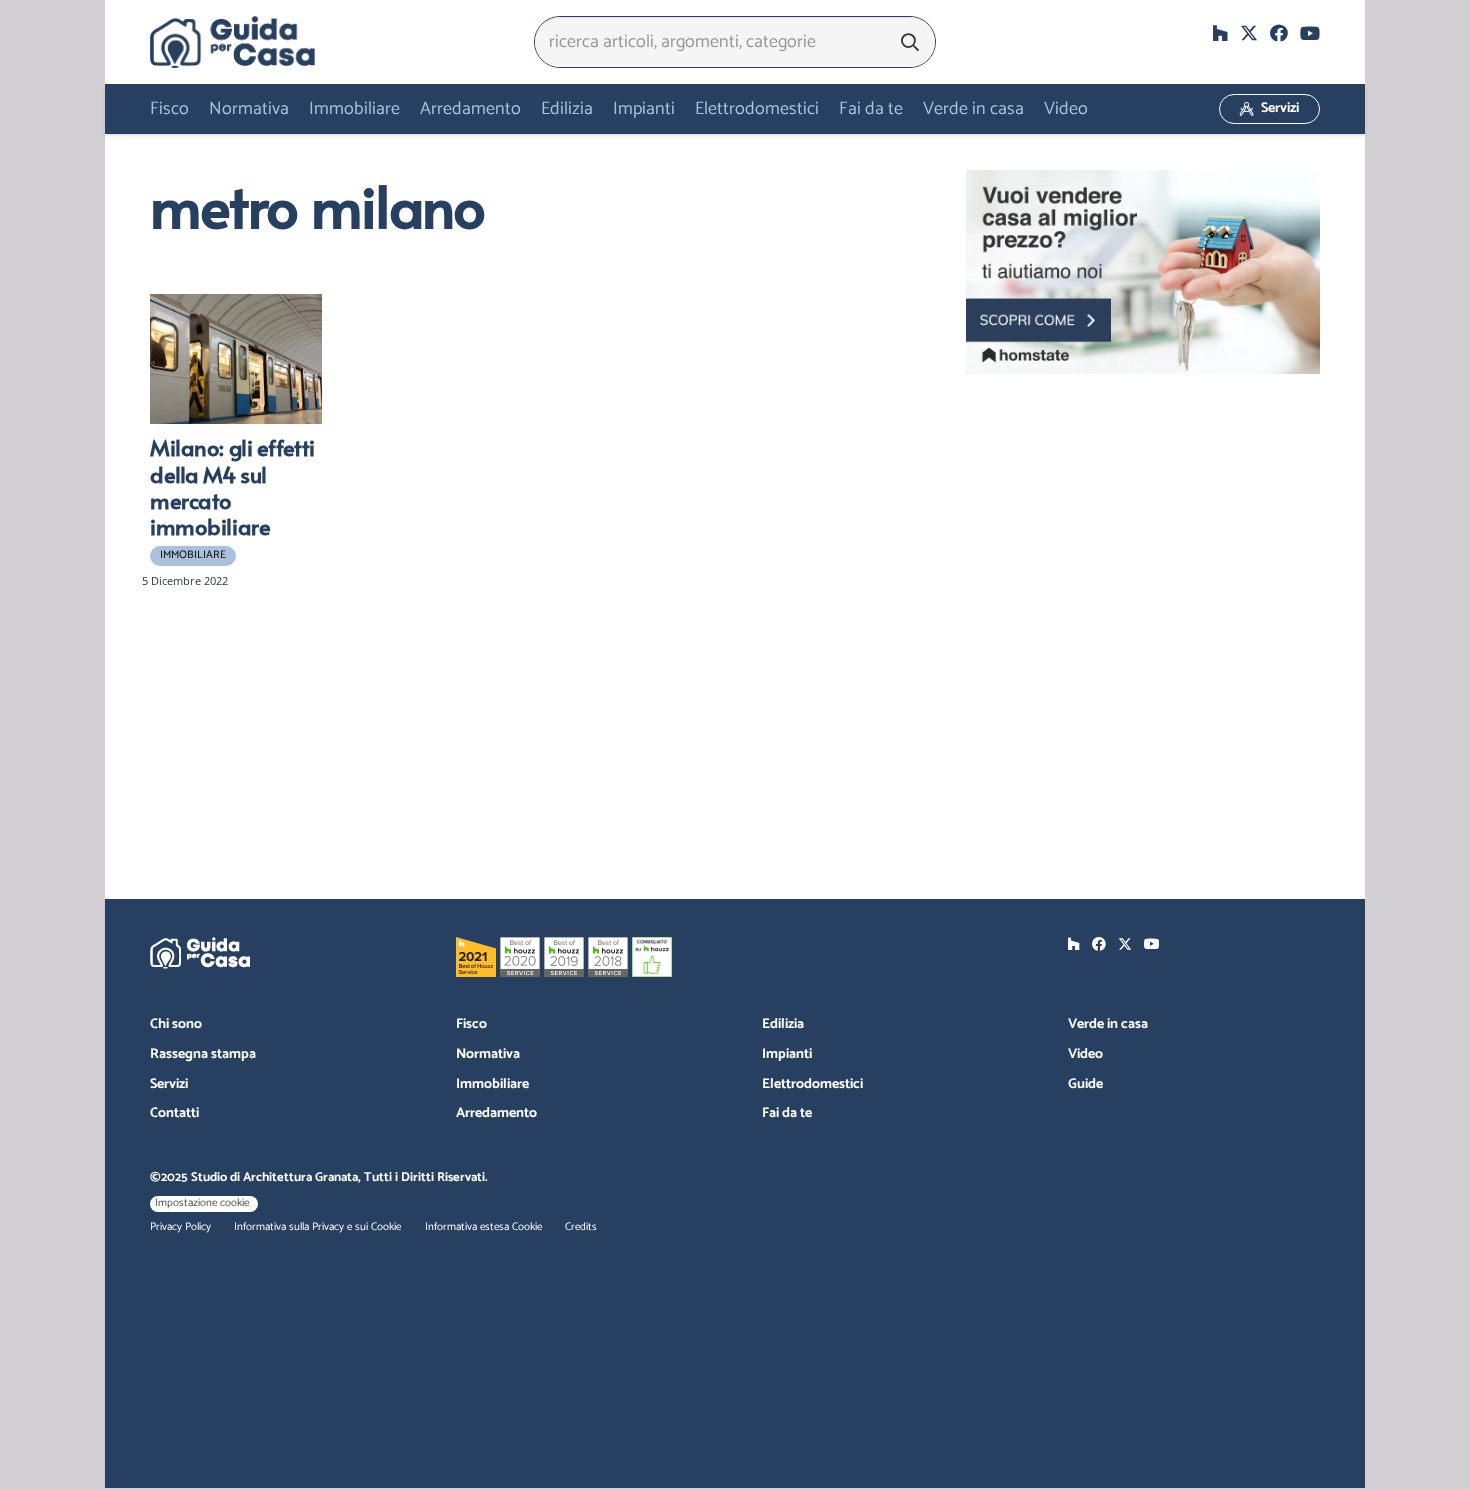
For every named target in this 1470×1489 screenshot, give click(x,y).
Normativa (488, 1054)
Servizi (169, 1084)
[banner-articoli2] (1143, 272)
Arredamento (496, 1113)
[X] (1249, 33)
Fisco (471, 1024)
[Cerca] (910, 42)
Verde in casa (1108, 1024)
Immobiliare (492, 1084)
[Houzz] (1220, 33)
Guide (1085, 1084)
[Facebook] (1279, 33)
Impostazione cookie (202, 1203)
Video (1085, 1054)
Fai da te (787, 1113)
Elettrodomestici (812, 1084)
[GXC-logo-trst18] (232, 42)
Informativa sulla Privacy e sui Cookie (317, 1227)
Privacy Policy (180, 1227)
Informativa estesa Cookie (483, 1227)
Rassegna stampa (203, 1054)
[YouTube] (1310, 33)
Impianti (787, 1054)
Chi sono (176, 1024)
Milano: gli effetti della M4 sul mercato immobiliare (232, 486)
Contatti (174, 1113)
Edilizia (783, 1024)
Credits (581, 1227)
